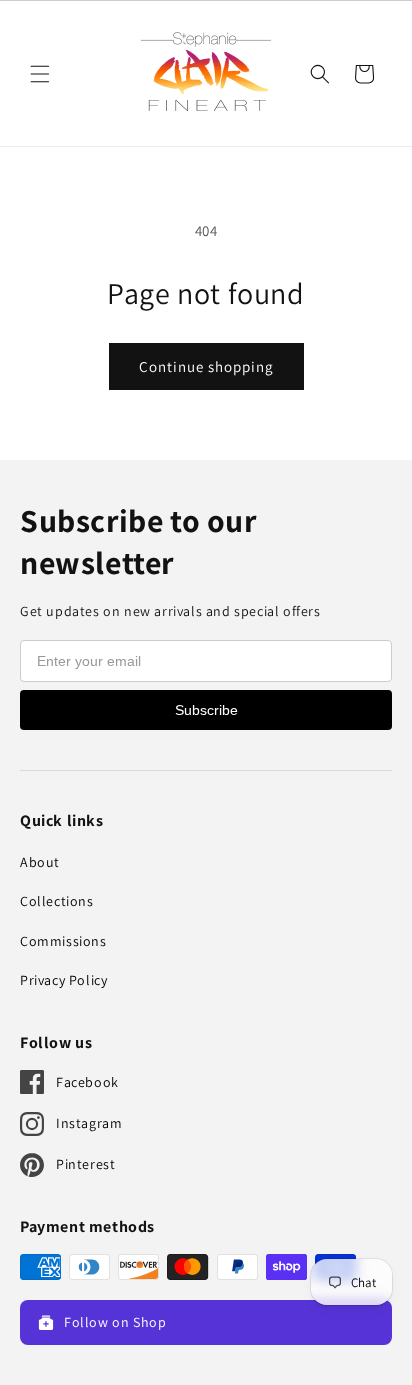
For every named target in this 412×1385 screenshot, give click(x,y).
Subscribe (206, 710)
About (40, 862)
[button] (40, 74)
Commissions (63, 941)
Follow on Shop (115, 1322)
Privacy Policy (63, 980)
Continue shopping (206, 366)
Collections (57, 901)
